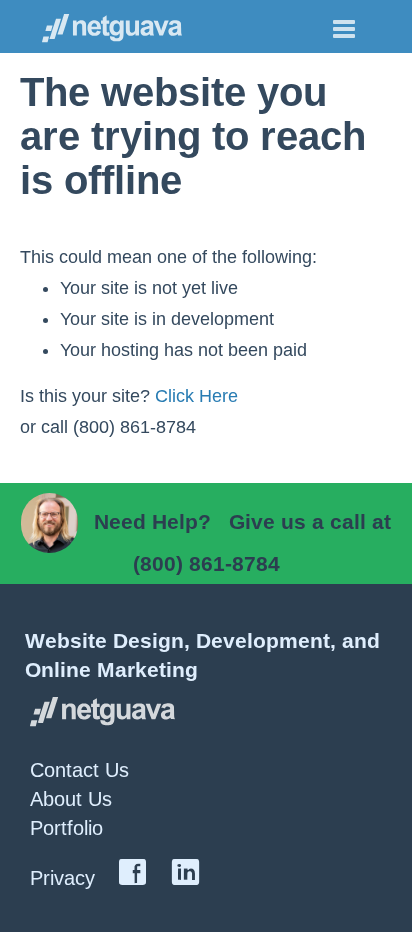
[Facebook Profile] (132, 875)
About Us (71, 799)
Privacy (62, 878)
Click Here (196, 396)
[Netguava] (117, 26)
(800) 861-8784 (206, 563)
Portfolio (66, 828)
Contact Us (79, 770)
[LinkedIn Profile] (185, 875)
